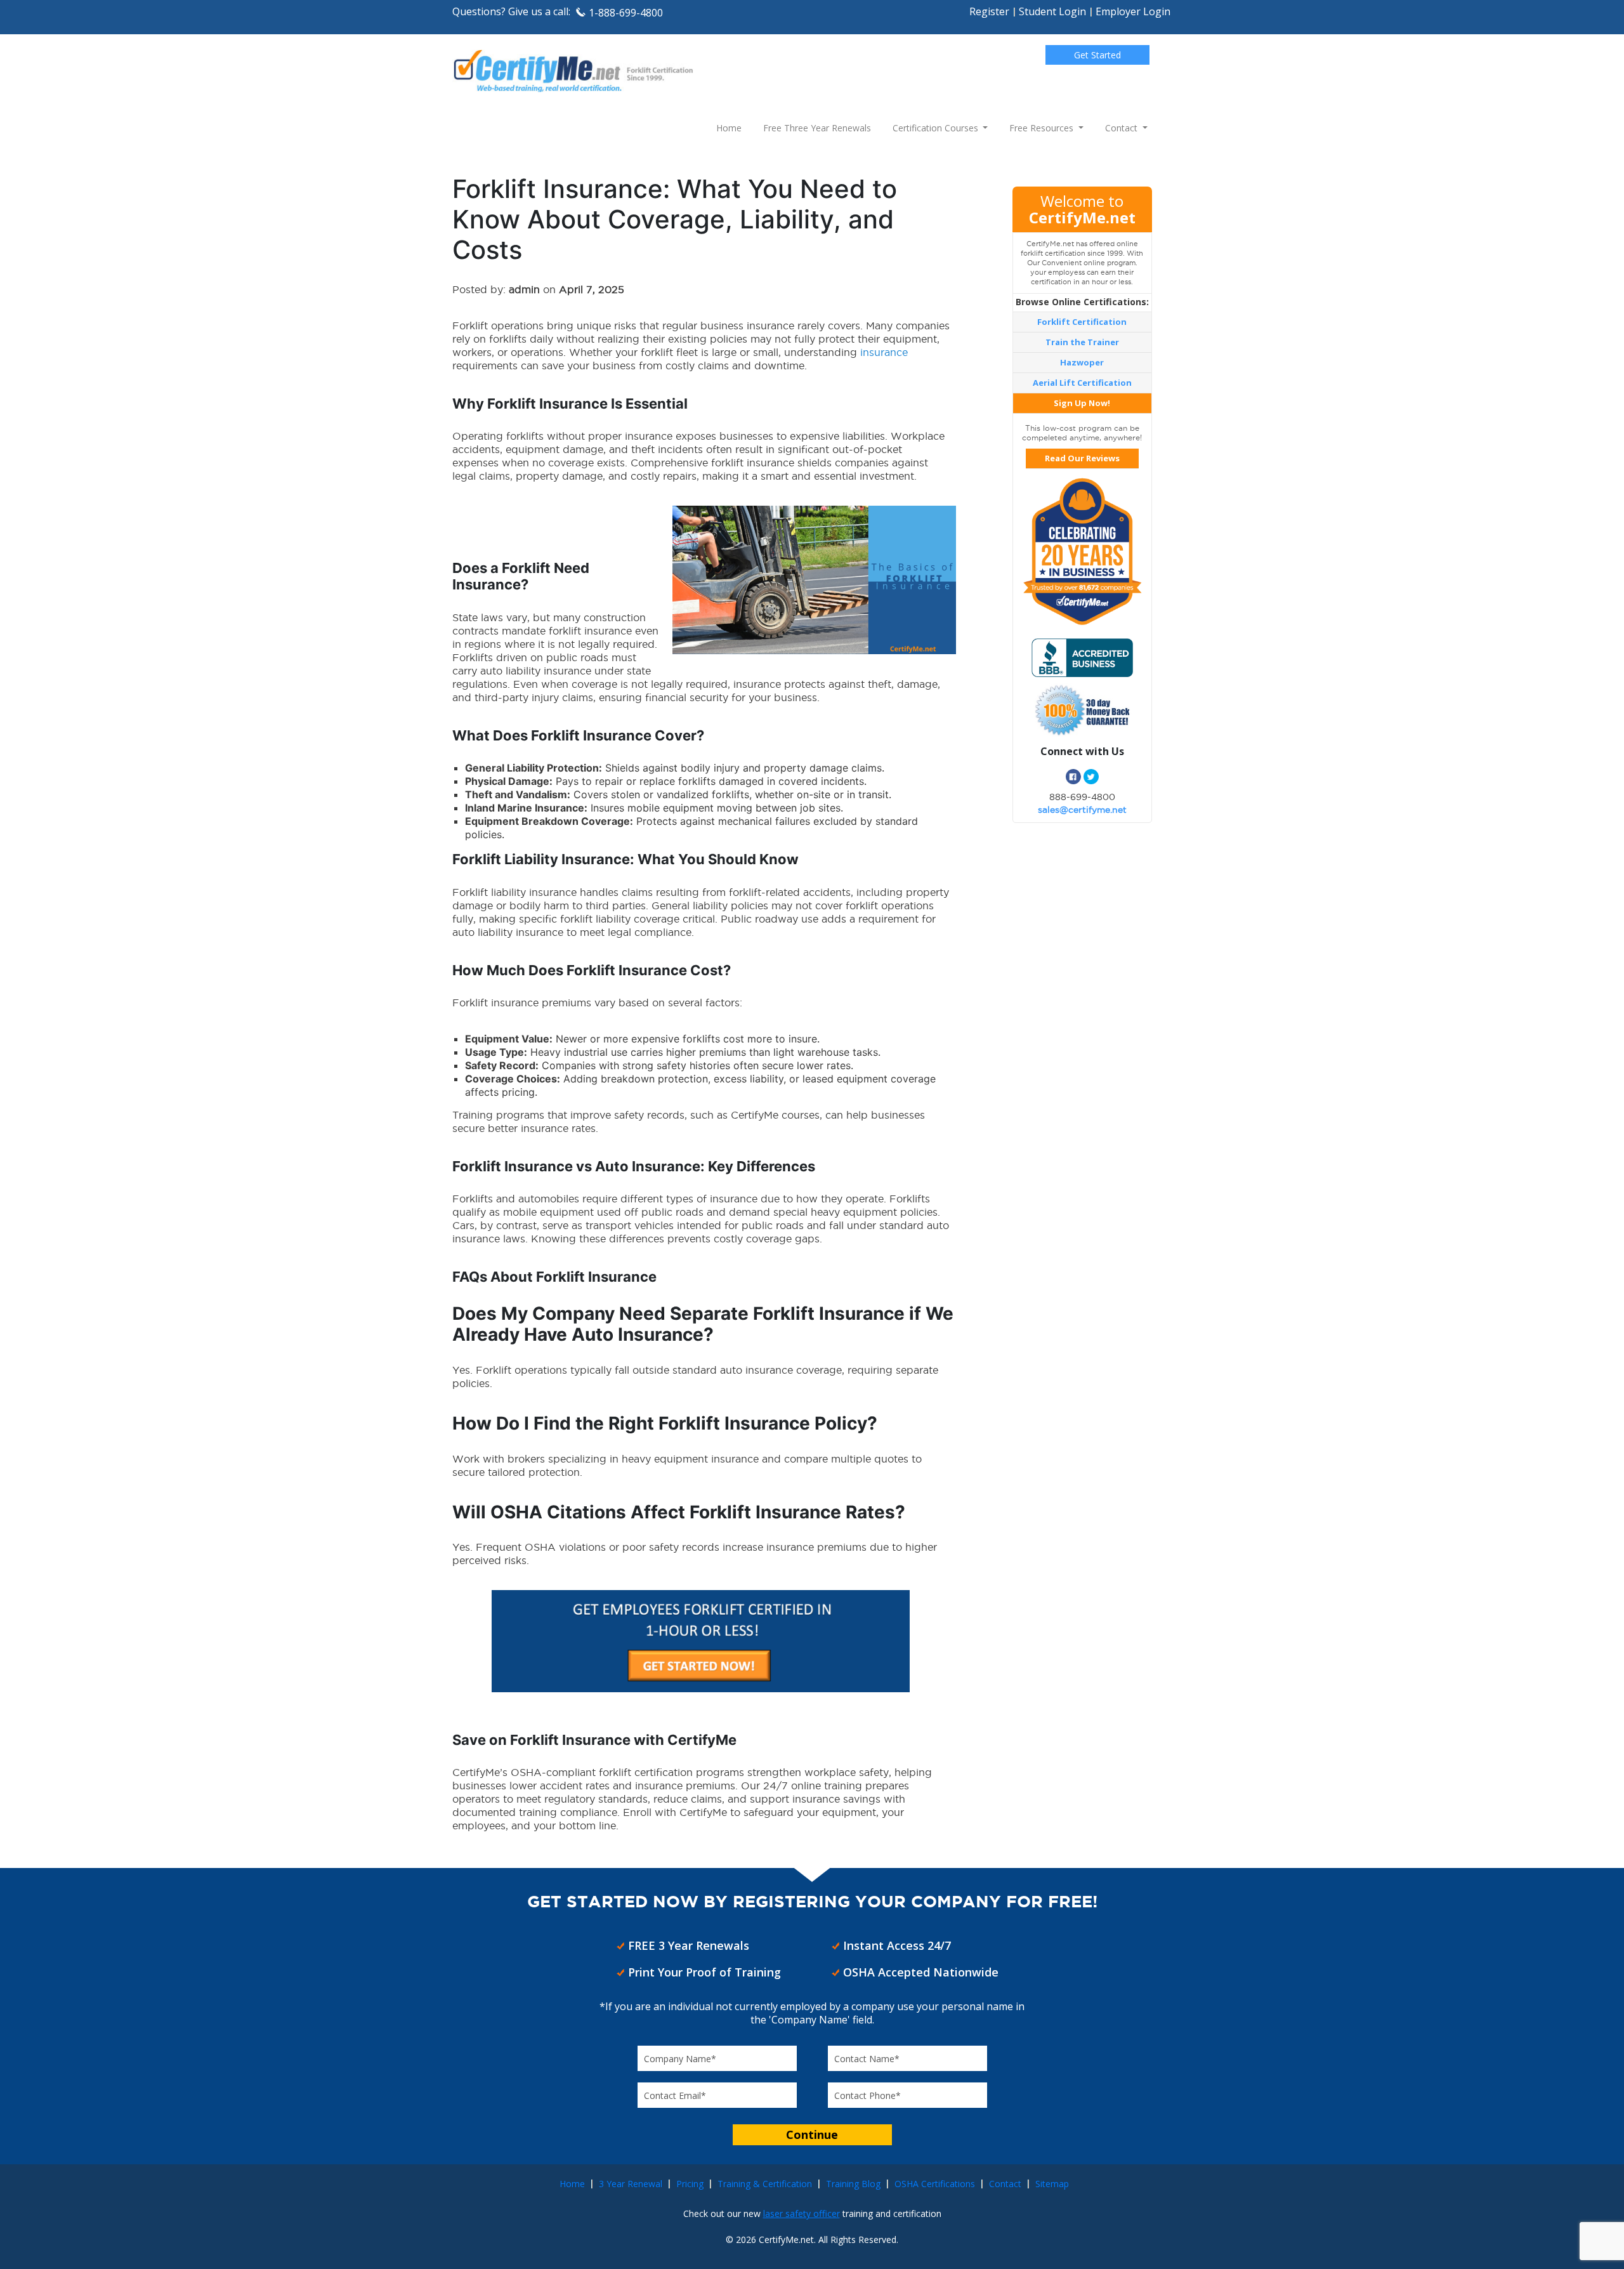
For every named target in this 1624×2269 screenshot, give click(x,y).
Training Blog (853, 2184)
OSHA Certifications (935, 2184)
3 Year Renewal (631, 2184)
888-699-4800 (1082, 797)
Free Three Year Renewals (817, 128)
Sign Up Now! (1082, 403)
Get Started (1097, 55)
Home (729, 128)
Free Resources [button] (1043, 128)
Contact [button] (1123, 128)
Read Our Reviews (1082, 458)
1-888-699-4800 (626, 13)
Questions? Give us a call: (511, 11)
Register (989, 11)
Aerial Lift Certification (1082, 383)
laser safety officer (802, 2213)
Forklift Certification (1082, 322)
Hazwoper (1082, 362)
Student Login (1052, 11)
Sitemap (1052, 2184)
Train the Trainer (1082, 342)
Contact (1005, 2184)
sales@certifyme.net (1082, 810)
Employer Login (1133, 11)
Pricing (690, 2184)
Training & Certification (765, 2184)
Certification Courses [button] (937, 128)
